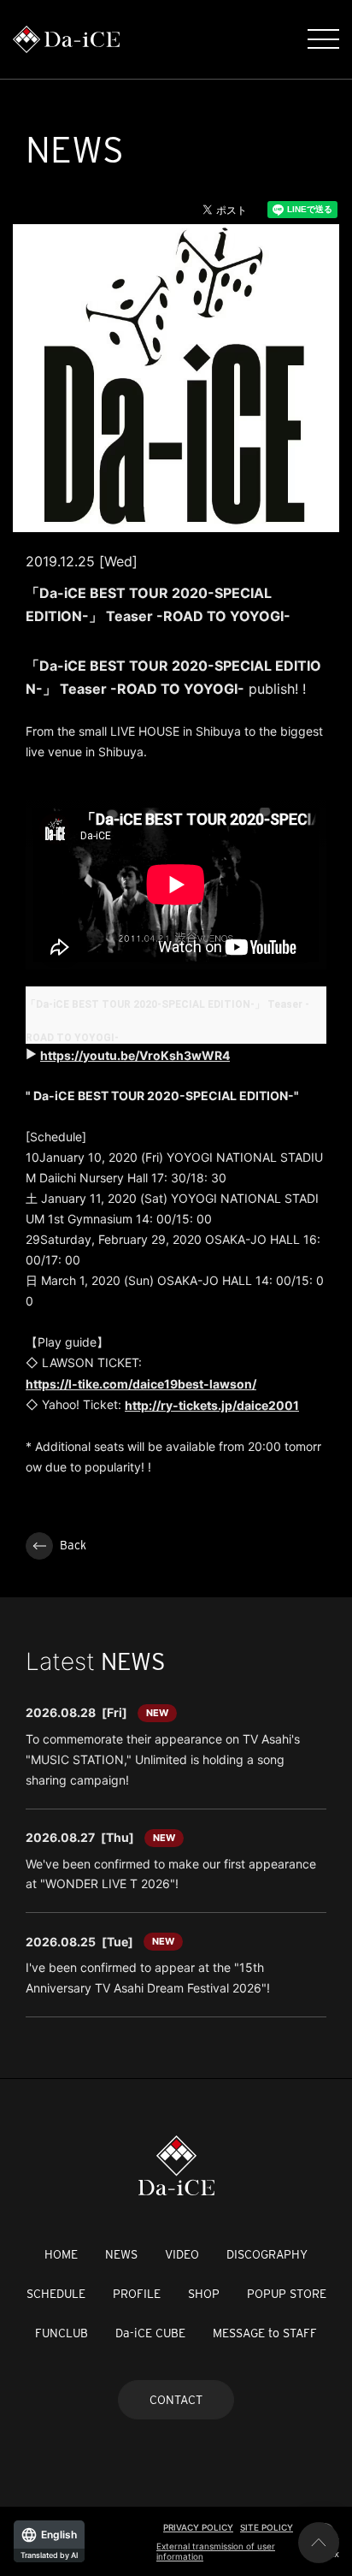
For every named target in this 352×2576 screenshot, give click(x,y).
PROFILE (137, 2294)
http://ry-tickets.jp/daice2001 (212, 1405)
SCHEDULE (56, 2294)
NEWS (121, 2254)
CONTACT (176, 2400)
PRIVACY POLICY (198, 2527)
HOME (61, 2254)
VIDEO (182, 2254)
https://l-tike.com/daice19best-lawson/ (141, 1384)
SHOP (204, 2294)
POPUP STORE (287, 2294)
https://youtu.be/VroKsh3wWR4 (135, 1055)
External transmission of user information (216, 2551)
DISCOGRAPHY (267, 2254)
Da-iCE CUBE (150, 2333)
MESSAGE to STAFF (265, 2333)
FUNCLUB (62, 2333)
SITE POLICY (267, 2527)
